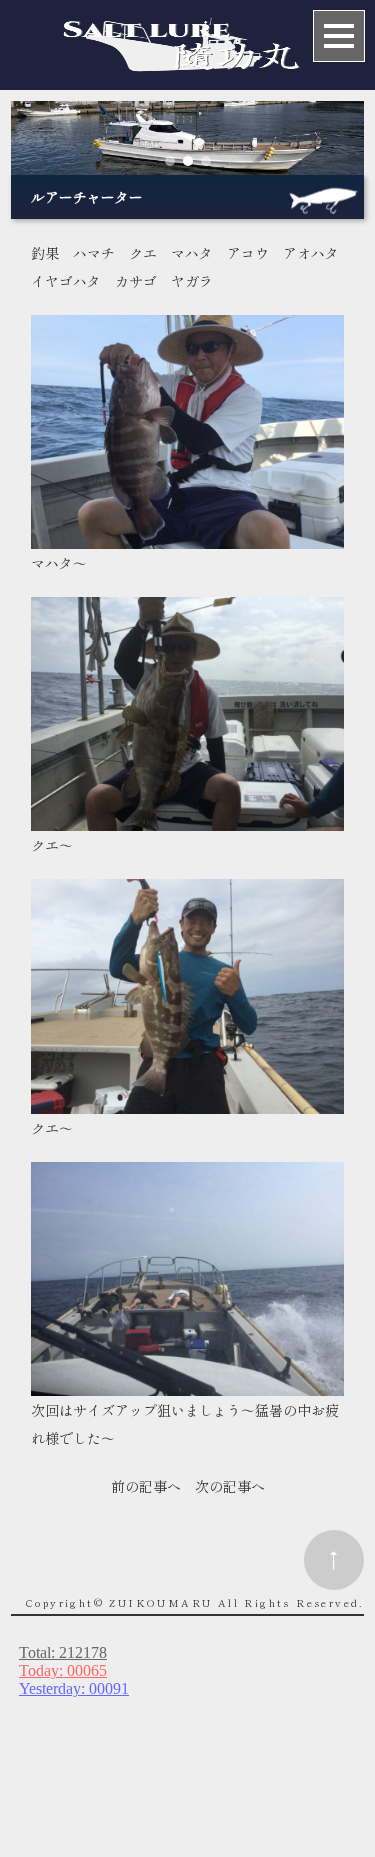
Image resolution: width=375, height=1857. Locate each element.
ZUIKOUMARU (160, 1602)
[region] (187, 137)
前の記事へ (146, 1486)
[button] (170, 161)
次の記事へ (230, 1486)
